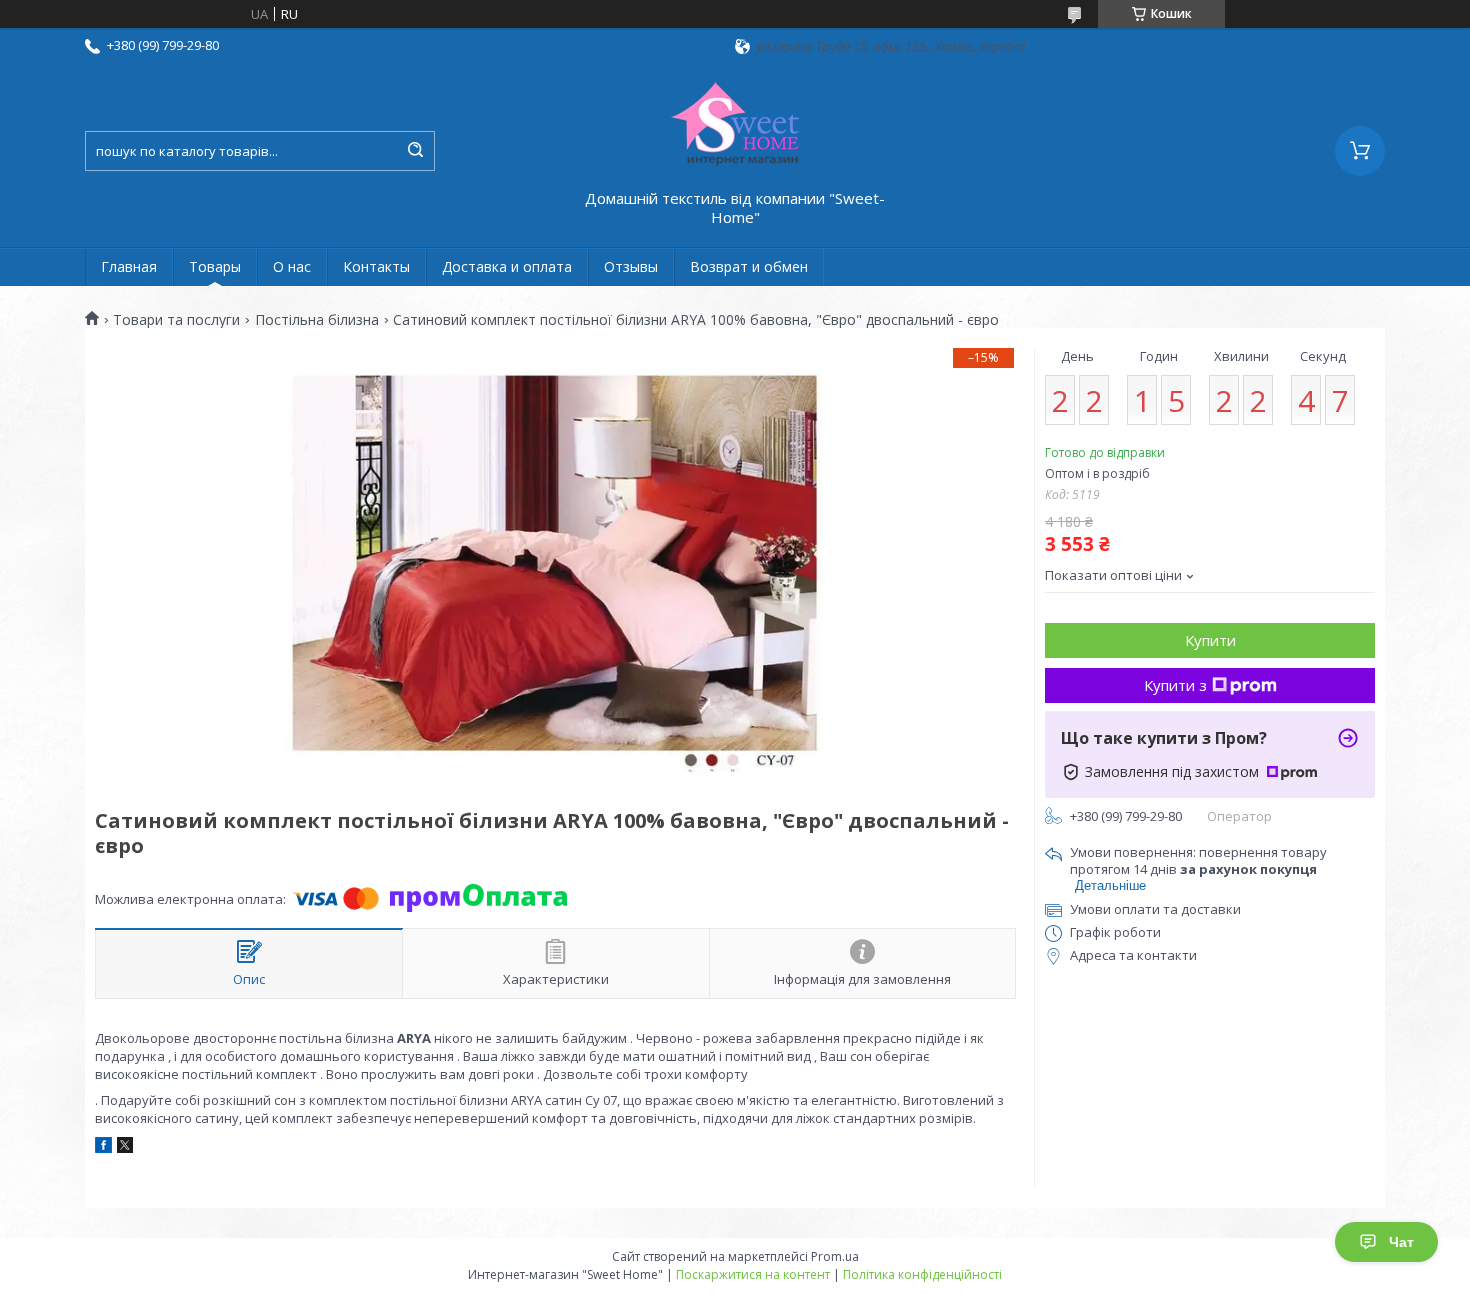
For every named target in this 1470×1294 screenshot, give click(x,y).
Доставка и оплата (507, 266)
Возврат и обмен (749, 266)
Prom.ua (835, 1256)
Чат (1401, 1242)
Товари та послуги (176, 320)
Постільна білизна (317, 320)
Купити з (1175, 685)
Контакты (376, 266)
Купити (1210, 640)
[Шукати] (415, 151)
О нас (292, 266)
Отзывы (631, 266)
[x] (125, 1148)
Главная (129, 266)
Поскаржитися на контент (753, 1274)
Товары (215, 266)
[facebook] (103, 1148)
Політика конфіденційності (922, 1274)
